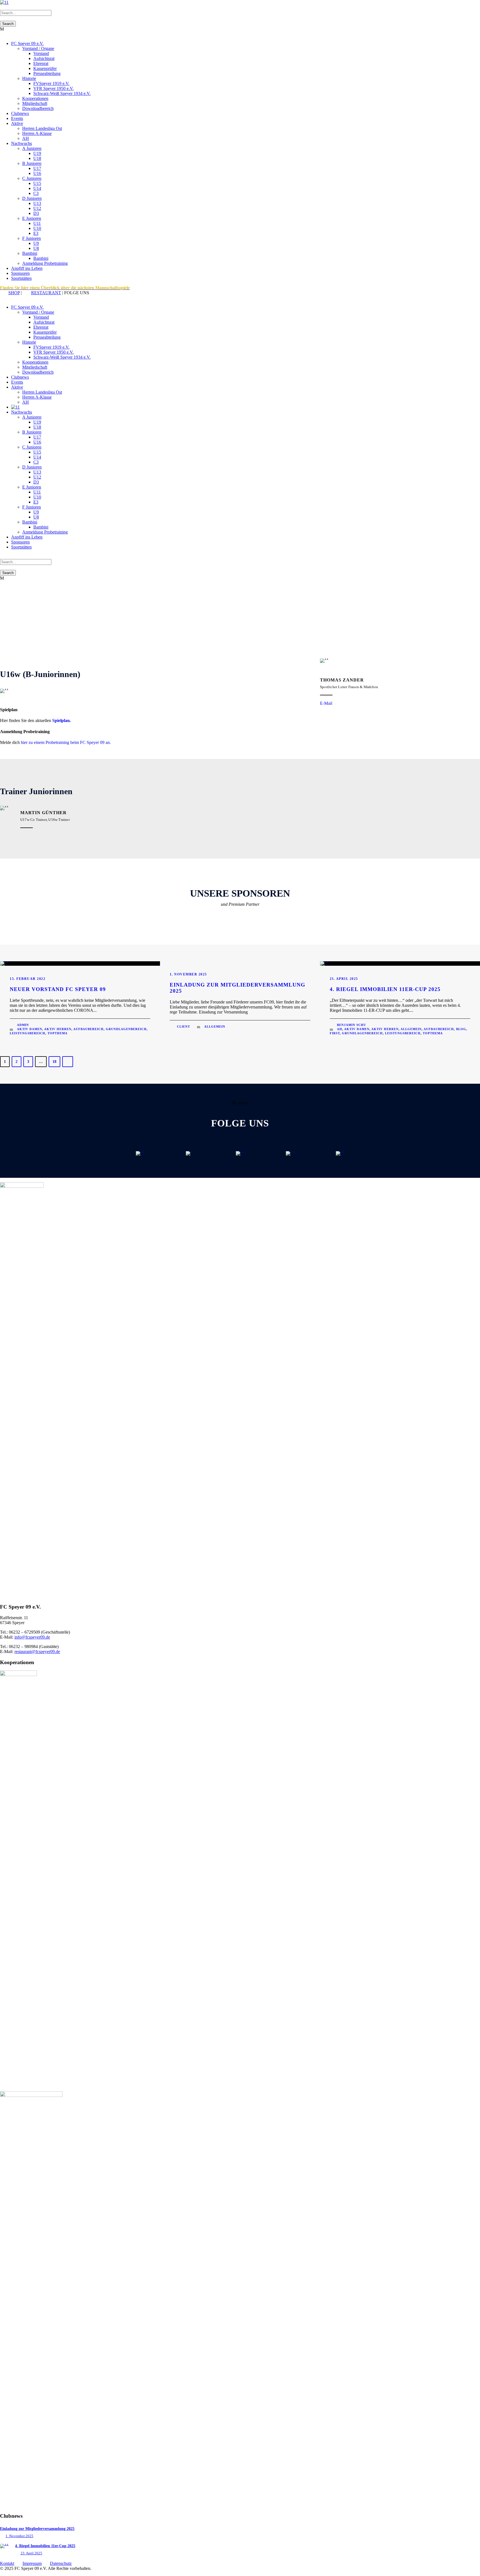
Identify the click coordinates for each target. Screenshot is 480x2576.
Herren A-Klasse (37, 133)
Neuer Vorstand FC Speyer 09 (58, 989)
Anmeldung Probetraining (45, 263)
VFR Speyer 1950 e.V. (53, 88)
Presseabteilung (47, 73)
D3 (36, 213)
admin (23, 1025)
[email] (2, 298)
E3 (36, 233)
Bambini (30, 253)
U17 (37, 168)
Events (17, 118)
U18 (37, 158)
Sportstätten (21, 278)
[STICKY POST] (4, 961)
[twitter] (8, 298)
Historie (29, 78)
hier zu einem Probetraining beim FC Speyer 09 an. (66, 742)
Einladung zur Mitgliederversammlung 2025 (37, 2529)
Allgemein (215, 1027)
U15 (37, 183)
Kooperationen (35, 98)
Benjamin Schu (352, 1025)
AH (26, 138)
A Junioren (32, 148)
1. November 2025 (188, 974)
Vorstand (41, 53)
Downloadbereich (38, 108)
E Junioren (32, 218)
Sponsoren (20, 273)
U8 (36, 248)
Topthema (57, 1033)
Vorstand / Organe (38, 48)
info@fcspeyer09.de (32, 1637)
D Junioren (32, 198)
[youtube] (12, 298)
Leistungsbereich (27, 1033)
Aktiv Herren (58, 1029)
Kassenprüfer (45, 68)
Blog (461, 1029)
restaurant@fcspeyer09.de (37, 1651)
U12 (37, 208)
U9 (36, 243)
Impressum (32, 2563)
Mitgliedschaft (35, 103)
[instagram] (15, 298)
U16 (37, 173)
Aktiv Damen (30, 1029)
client (183, 1027)
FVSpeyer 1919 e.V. (51, 83)
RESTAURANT (46, 293)
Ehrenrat (41, 63)
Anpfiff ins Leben (27, 268)
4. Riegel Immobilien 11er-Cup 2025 (385, 989)
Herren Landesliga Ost (42, 128)
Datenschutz (61, 2563)
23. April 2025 (344, 979)
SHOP (14, 293)
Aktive (17, 123)
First (335, 1033)
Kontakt (7, 2563)
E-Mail (326, 703)
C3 (36, 193)
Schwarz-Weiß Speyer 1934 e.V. (62, 93)
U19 (37, 153)
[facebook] (5, 298)
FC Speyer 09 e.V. (27, 43)
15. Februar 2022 (27, 979)
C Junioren (32, 178)
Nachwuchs (22, 143)
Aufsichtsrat (44, 58)
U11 (37, 223)
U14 (37, 188)
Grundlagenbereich (126, 1029)
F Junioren (32, 238)
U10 (37, 228)
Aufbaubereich (88, 1029)
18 (54, 1062)
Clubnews (20, 113)
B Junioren (32, 163)
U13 (37, 203)
